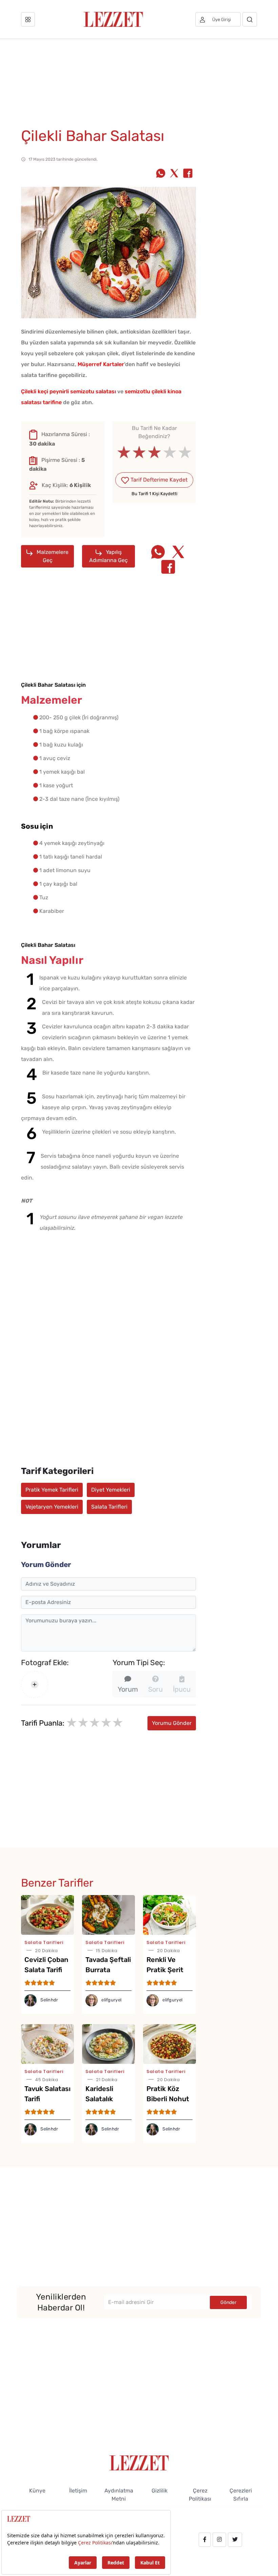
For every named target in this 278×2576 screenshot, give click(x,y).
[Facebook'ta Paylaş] (188, 174)
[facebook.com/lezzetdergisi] (205, 2540)
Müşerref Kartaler (101, 364)
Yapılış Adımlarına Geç (108, 556)
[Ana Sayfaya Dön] (139, 2462)
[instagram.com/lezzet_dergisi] (219, 2540)
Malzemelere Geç (52, 556)
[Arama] (250, 19)
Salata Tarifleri (109, 1507)
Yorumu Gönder (172, 1723)
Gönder (228, 2302)
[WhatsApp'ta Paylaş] (161, 174)
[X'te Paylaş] (174, 174)
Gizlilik (160, 2491)
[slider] (154, 452)
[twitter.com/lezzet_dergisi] (235, 2540)
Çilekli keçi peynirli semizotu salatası (68, 391)
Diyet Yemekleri (111, 1490)
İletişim (78, 2491)
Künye (37, 2491)
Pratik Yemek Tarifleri (52, 1490)
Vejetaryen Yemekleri (52, 1507)
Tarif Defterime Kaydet (158, 480)
